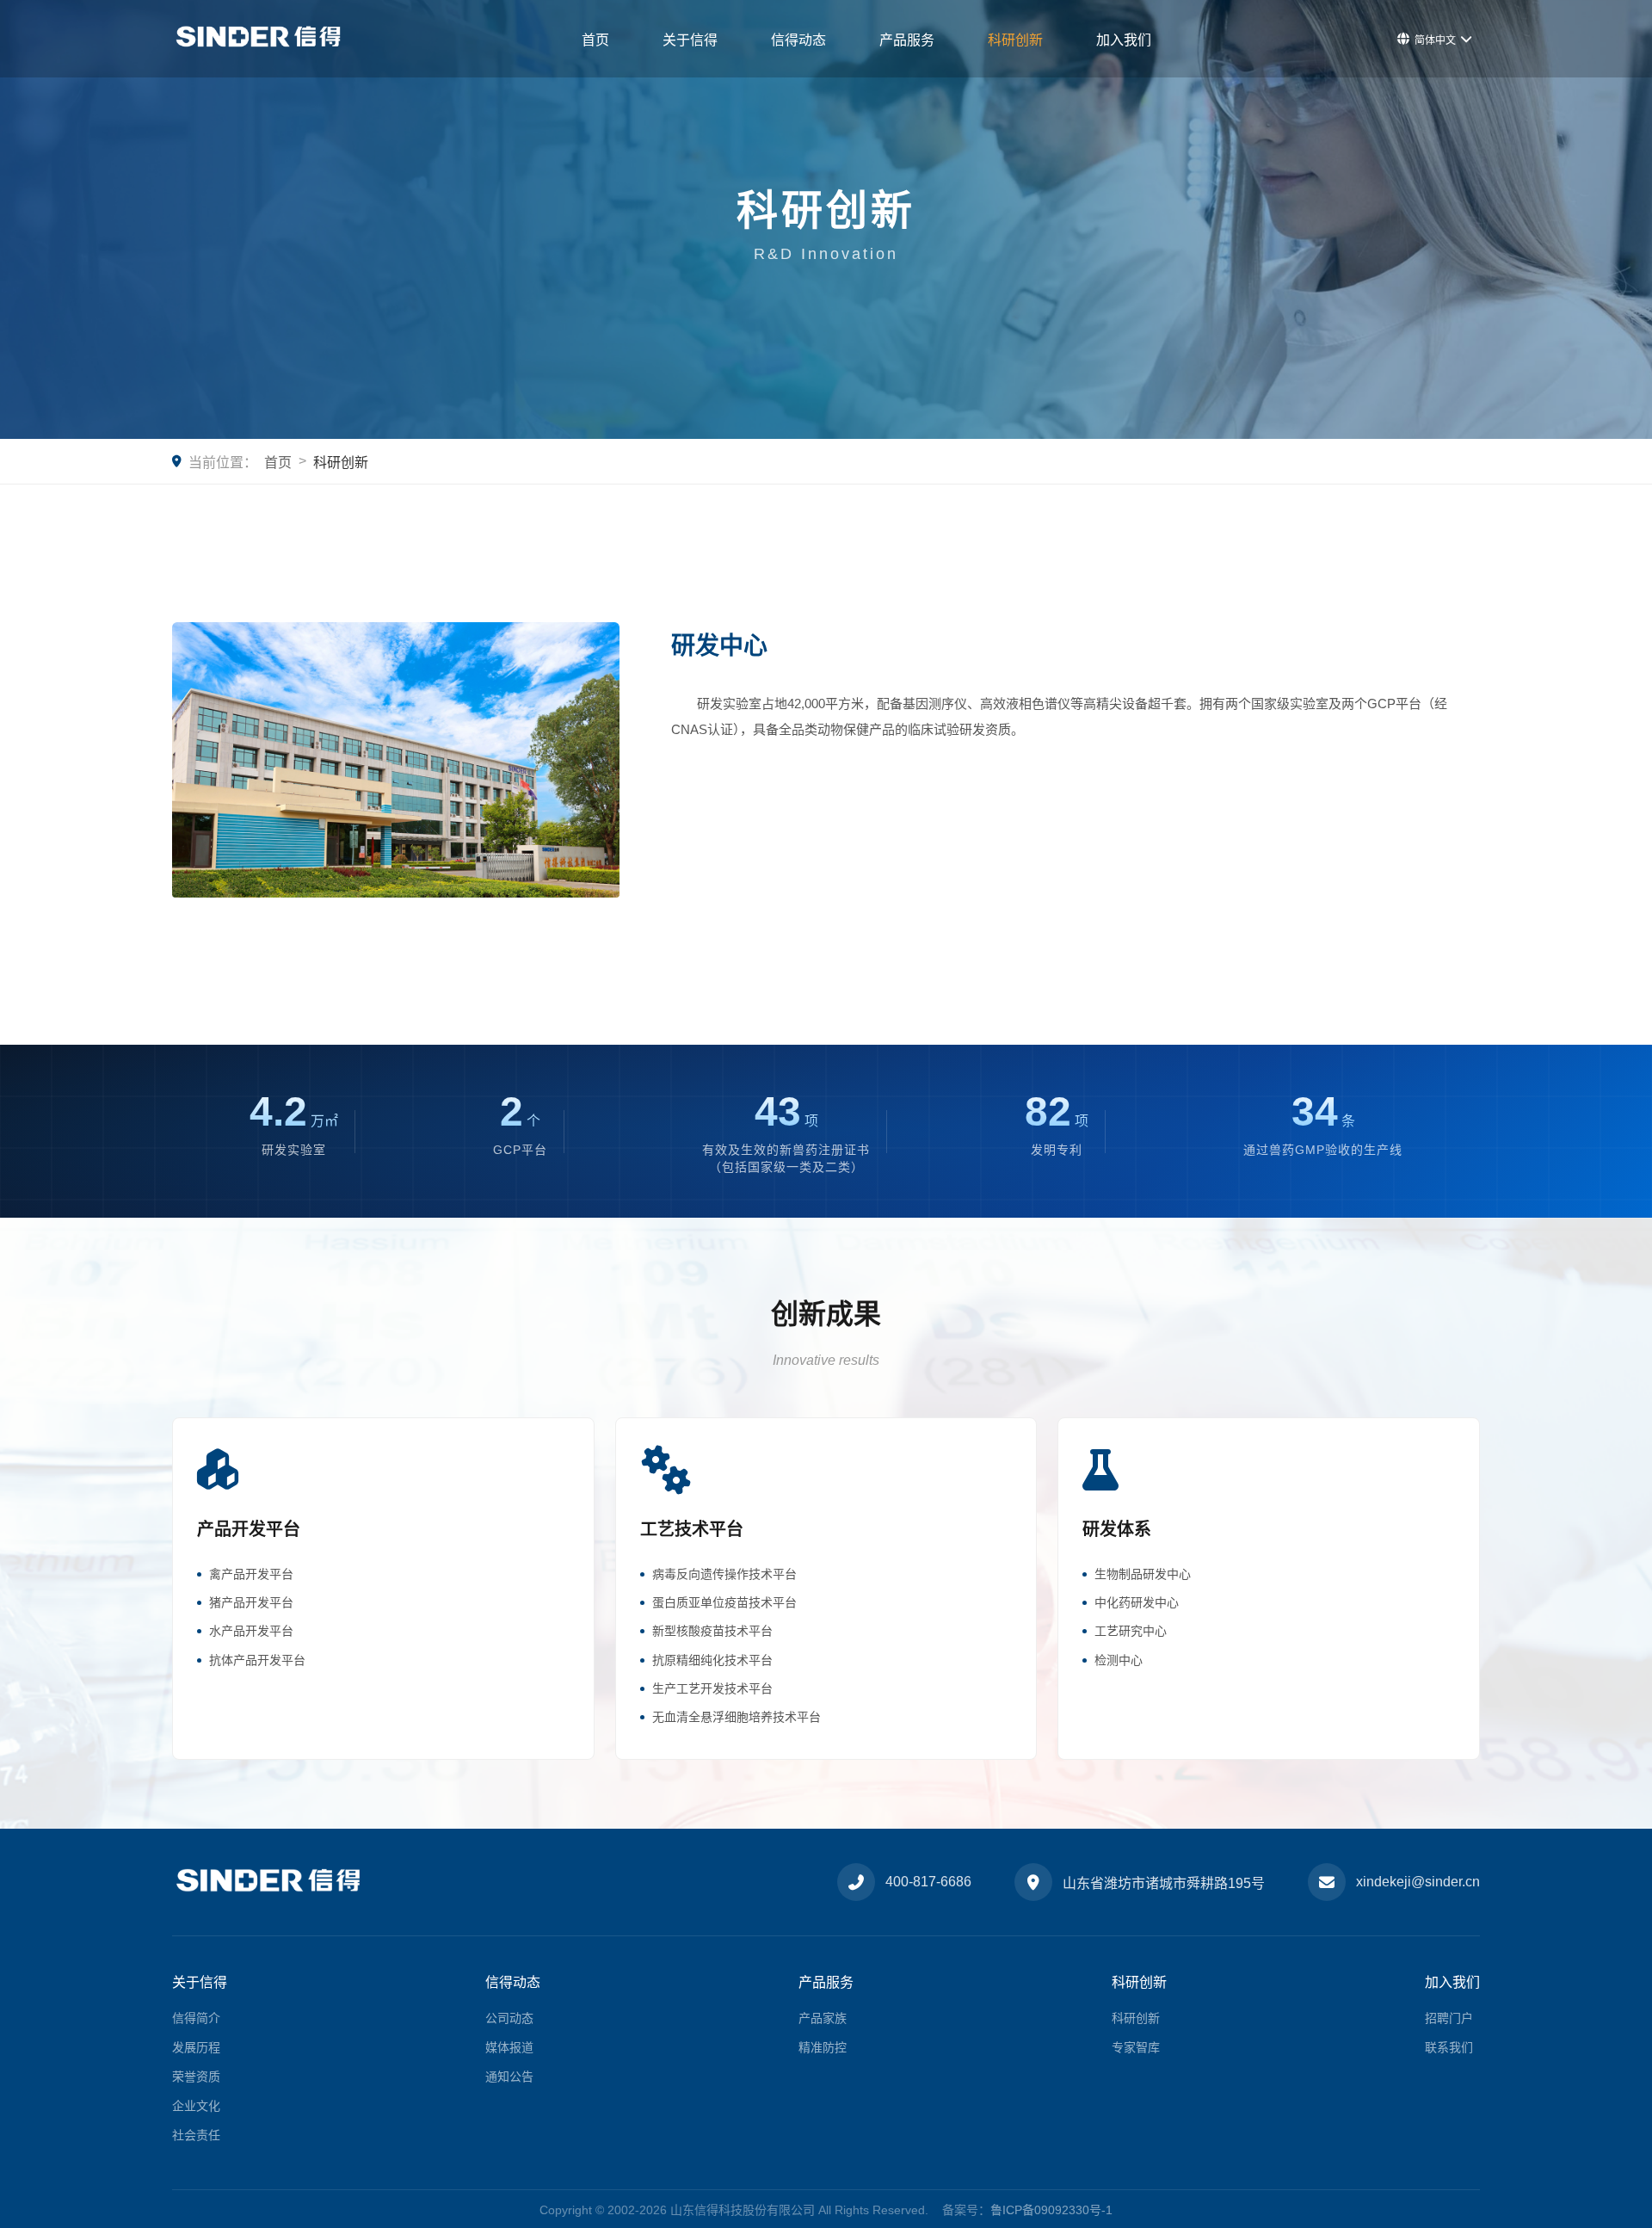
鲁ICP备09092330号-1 (1051, 2210)
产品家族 (823, 2018)
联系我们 (1449, 2047)
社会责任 (196, 2135)
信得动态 (798, 40)
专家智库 (1136, 2047)
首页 (595, 40)
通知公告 (509, 2077)
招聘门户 (1449, 2018)
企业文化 (196, 2106)
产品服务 (907, 40)
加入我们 (1124, 40)
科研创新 (1015, 40)
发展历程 (196, 2047)
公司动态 (509, 2018)
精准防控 (823, 2047)
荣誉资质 (196, 2077)
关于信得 (690, 40)
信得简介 (196, 2018)
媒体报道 (509, 2047)
